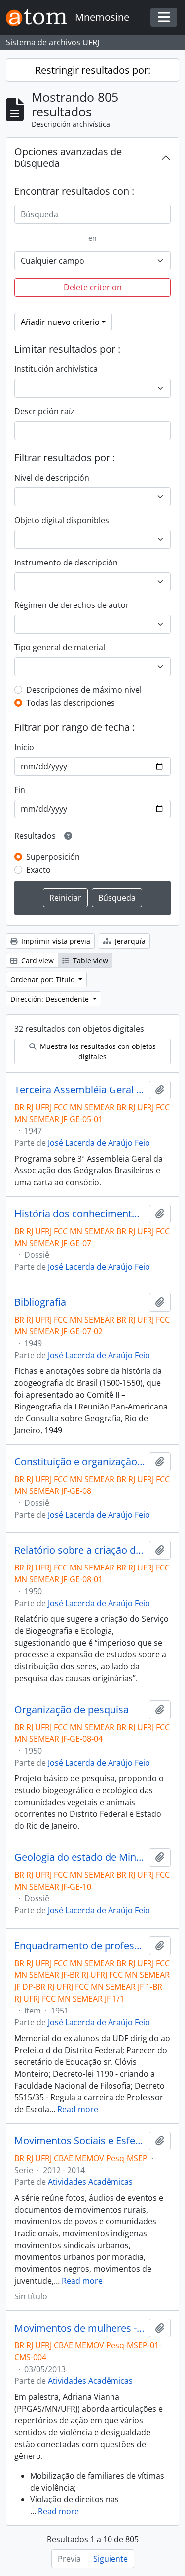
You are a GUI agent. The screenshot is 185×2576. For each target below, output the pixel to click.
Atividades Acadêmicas (90, 2182)
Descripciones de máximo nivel (84, 690)
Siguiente (111, 2559)
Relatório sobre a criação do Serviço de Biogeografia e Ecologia (80, 1550)
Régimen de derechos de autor (72, 605)
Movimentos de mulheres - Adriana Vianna (80, 2328)
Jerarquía (129, 941)
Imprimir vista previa (55, 941)
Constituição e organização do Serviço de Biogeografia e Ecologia (80, 1462)
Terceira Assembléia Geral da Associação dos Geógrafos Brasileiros (80, 1090)
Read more (78, 2109)
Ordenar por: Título (43, 980)
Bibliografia (40, 1302)
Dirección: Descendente (51, 999)
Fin (20, 790)
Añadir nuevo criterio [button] (60, 322)
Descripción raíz (44, 411)
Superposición (53, 857)
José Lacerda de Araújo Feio (99, 1143)
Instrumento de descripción (66, 563)
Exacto (38, 870)
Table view (90, 960)
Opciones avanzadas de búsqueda (68, 157)
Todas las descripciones (71, 703)
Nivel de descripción (52, 478)
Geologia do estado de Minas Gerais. (80, 1857)
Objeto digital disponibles (62, 520)
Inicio (24, 747)
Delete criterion (93, 287)
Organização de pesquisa (72, 1710)
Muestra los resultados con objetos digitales (97, 1051)
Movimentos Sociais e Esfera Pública (80, 2141)
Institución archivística (56, 369)
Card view (37, 960)
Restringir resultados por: (93, 70)
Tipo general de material (60, 647)
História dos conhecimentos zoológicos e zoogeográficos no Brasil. (80, 1214)
